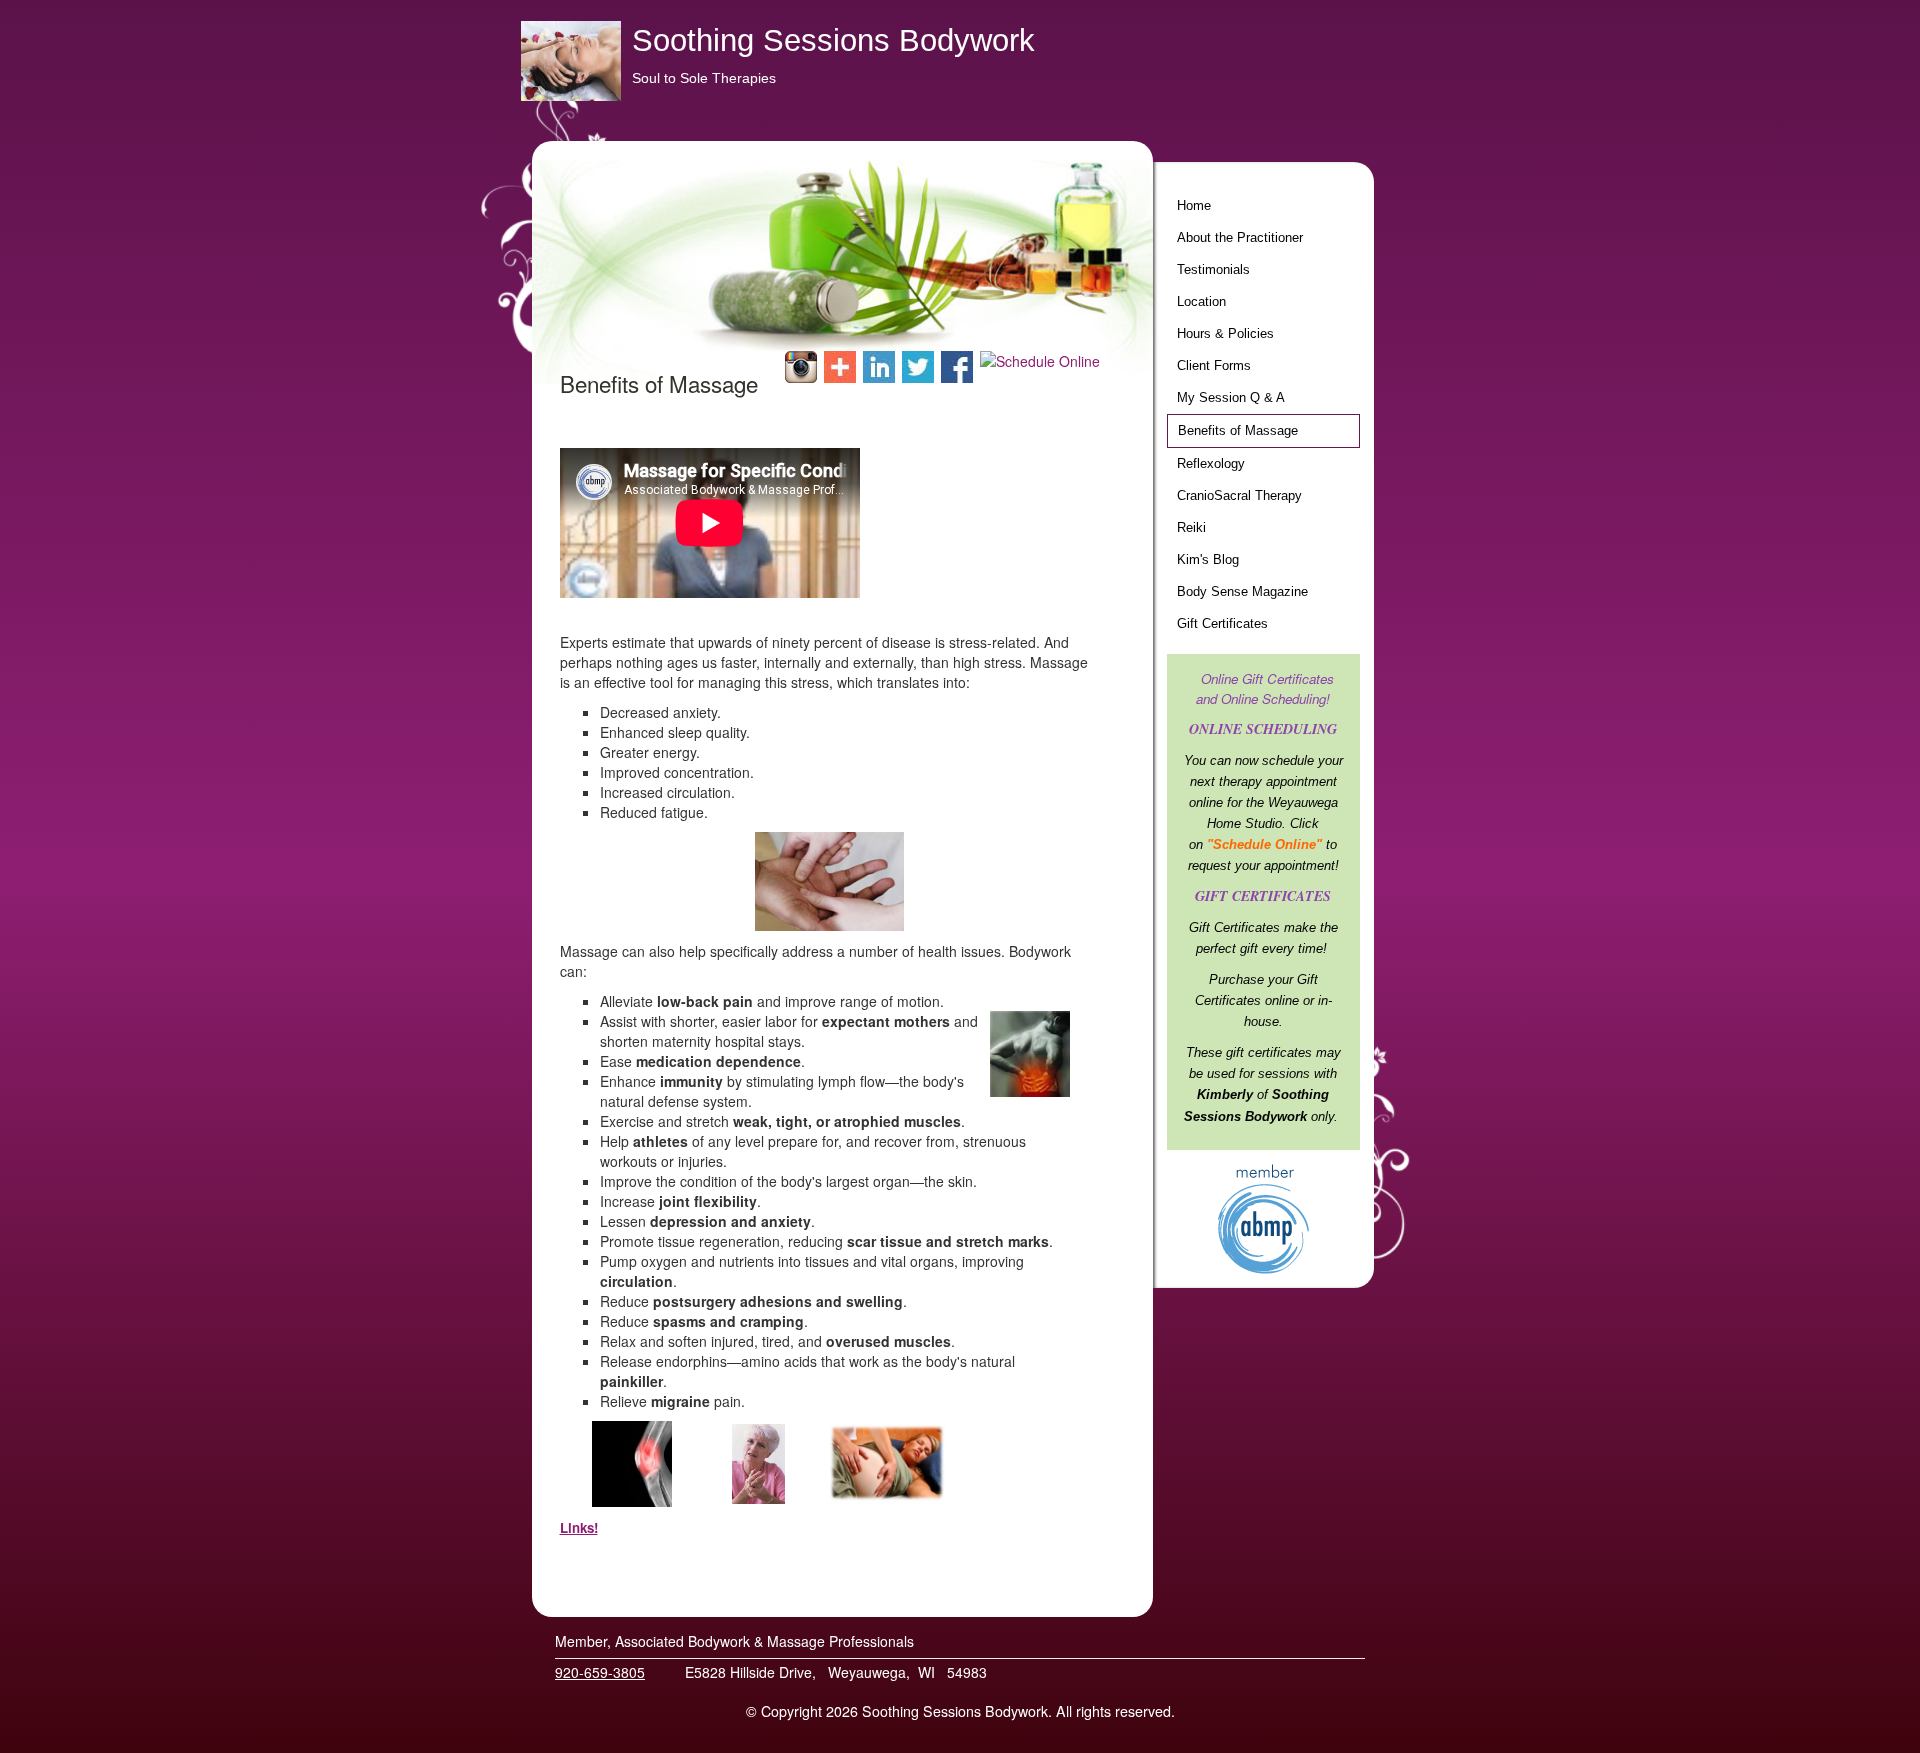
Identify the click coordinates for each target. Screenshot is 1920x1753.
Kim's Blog (1208, 560)
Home (1194, 206)
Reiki (1191, 528)
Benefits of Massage (1238, 431)
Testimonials (1213, 270)
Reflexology (1211, 464)
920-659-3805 (600, 1672)
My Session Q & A (1231, 398)
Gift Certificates (1222, 624)
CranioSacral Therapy (1239, 496)
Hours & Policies (1225, 334)
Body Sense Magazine (1242, 592)
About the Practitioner (1240, 238)
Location (1201, 302)
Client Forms (1214, 366)
